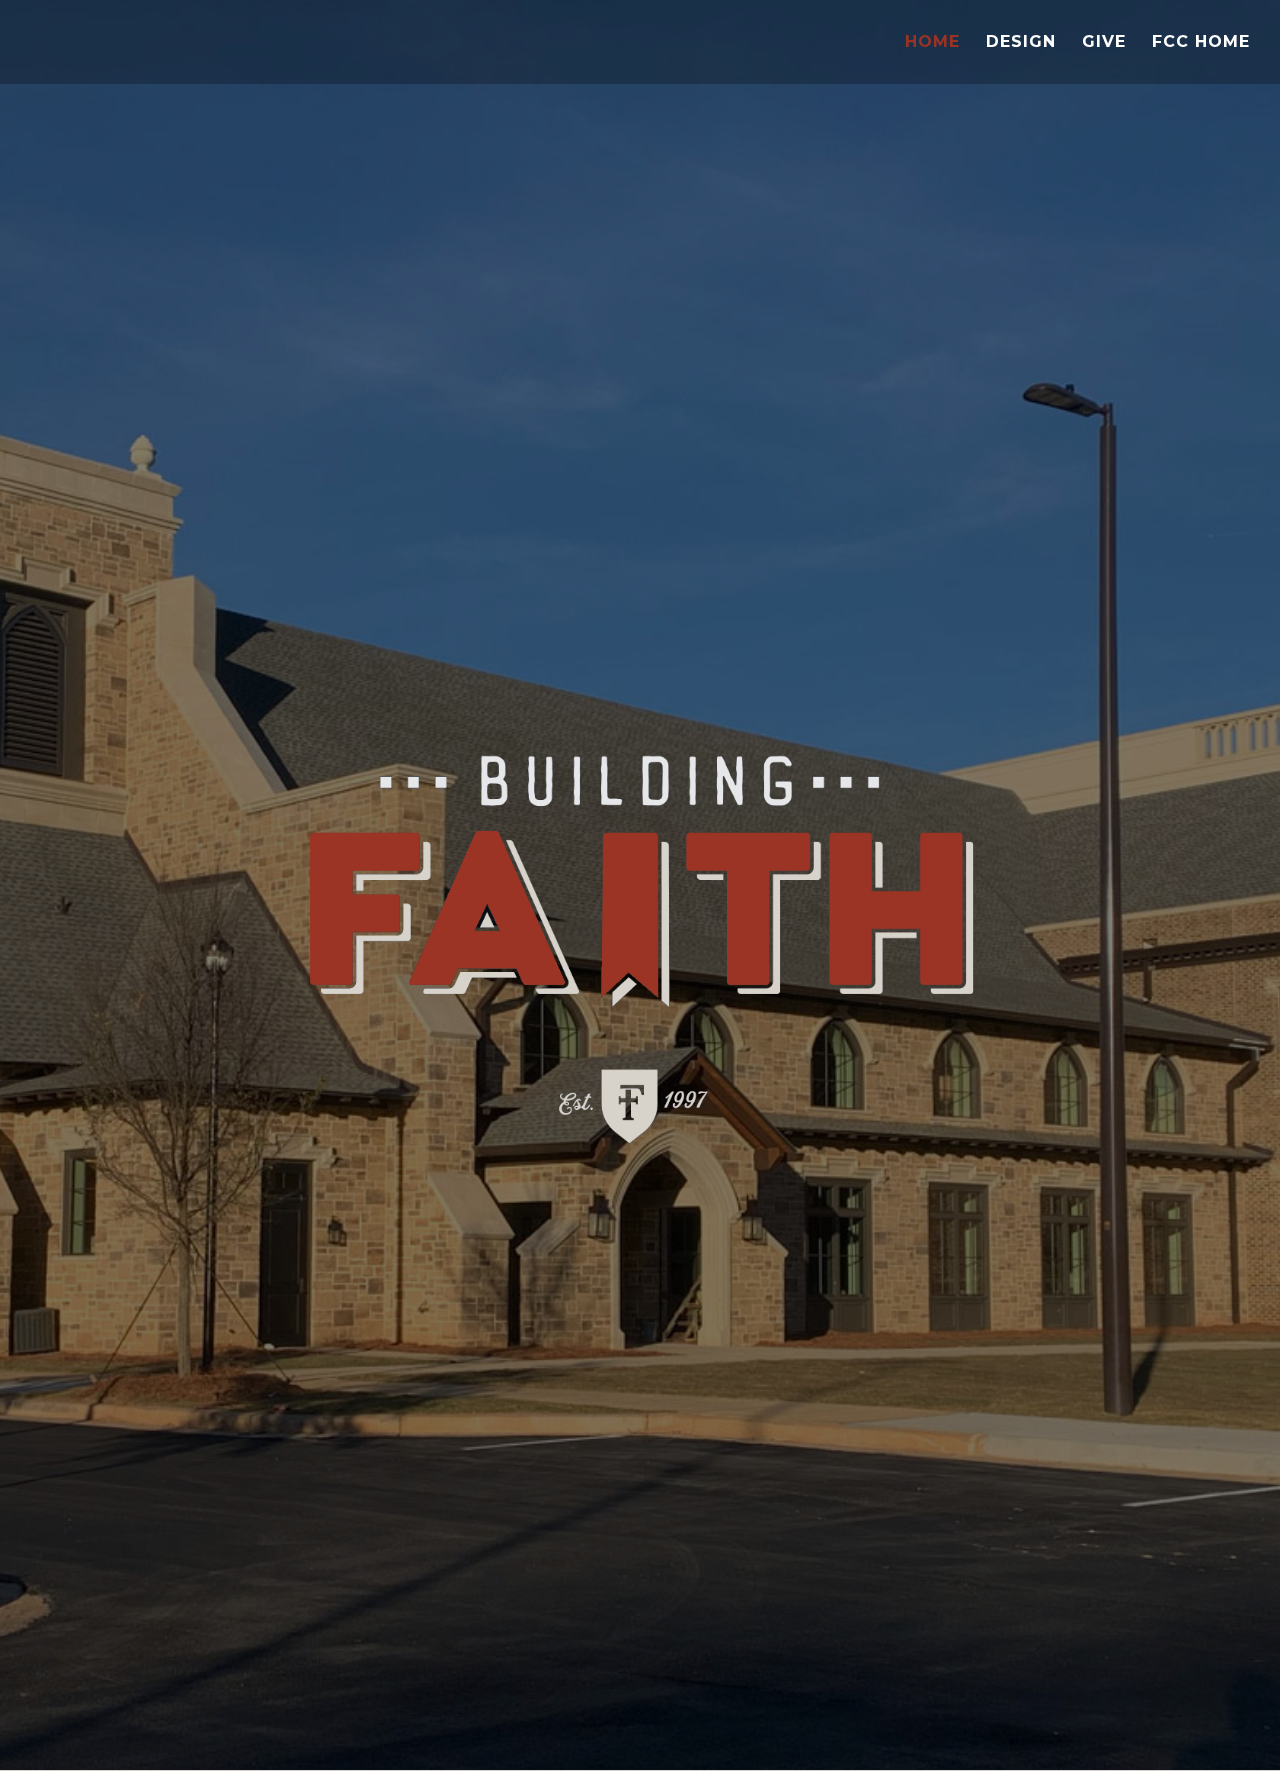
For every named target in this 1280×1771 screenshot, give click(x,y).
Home (932, 43)
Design (1021, 43)
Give (1104, 43)
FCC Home (1201, 43)
